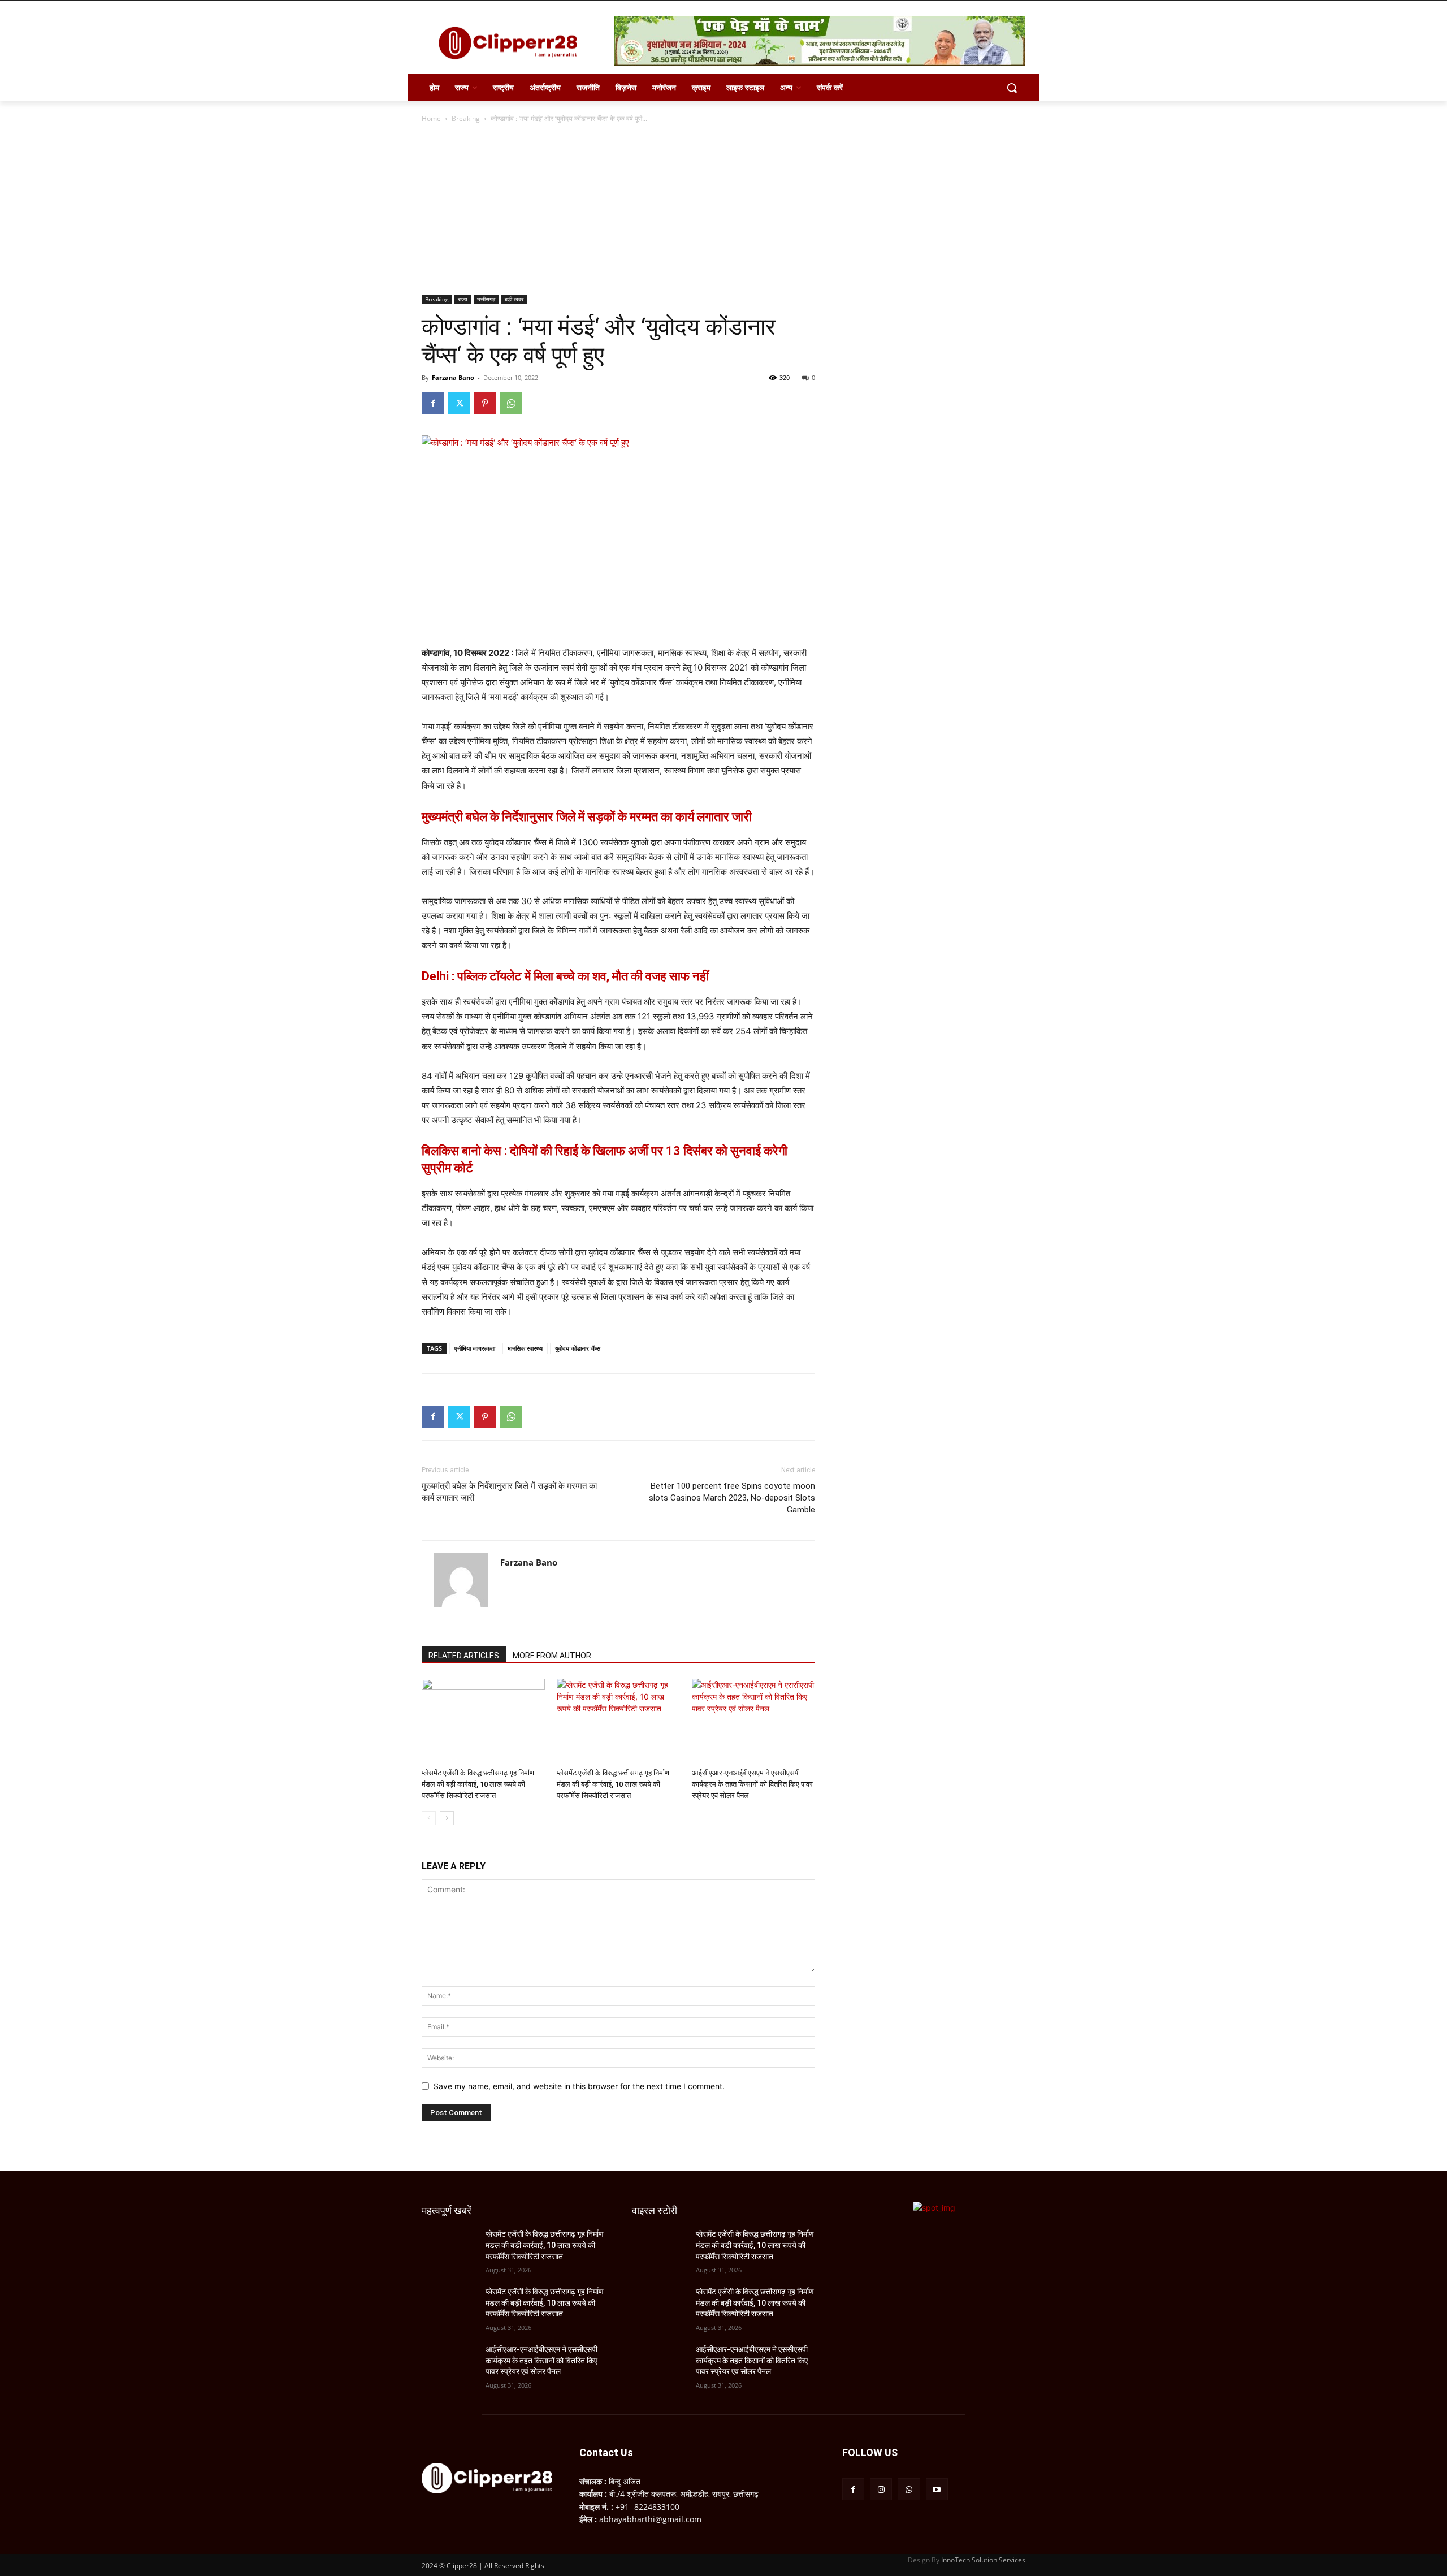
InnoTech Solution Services (983, 2560)
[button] (1012, 88)
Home (431, 118)
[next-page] (447, 1818)
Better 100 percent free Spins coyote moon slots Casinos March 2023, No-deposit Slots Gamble (732, 1498)
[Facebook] (433, 403)
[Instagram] (881, 2489)
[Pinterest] (485, 403)
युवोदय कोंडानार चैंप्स (578, 1348)
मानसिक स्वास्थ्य (525, 1348)
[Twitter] (459, 403)
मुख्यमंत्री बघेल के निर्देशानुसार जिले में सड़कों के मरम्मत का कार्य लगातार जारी (587, 817)
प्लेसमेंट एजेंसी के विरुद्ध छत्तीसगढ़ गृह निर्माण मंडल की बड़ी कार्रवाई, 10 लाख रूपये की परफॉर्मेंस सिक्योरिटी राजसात (478, 1784)
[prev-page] (429, 1818)
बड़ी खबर (514, 299)
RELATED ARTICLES (464, 1656)
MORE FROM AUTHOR (552, 1656)
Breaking (466, 118)
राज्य (463, 299)
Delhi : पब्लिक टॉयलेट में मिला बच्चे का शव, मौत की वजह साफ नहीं (565, 976)
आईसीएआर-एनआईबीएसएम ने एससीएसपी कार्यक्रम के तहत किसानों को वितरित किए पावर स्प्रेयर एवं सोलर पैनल (752, 1784)
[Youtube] (937, 2489)
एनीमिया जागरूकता (475, 1348)
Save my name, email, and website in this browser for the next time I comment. (579, 2086)
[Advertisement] (723, 210)
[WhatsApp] (511, 403)
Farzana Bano (453, 377)
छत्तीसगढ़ (486, 299)
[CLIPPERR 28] (512, 43)
